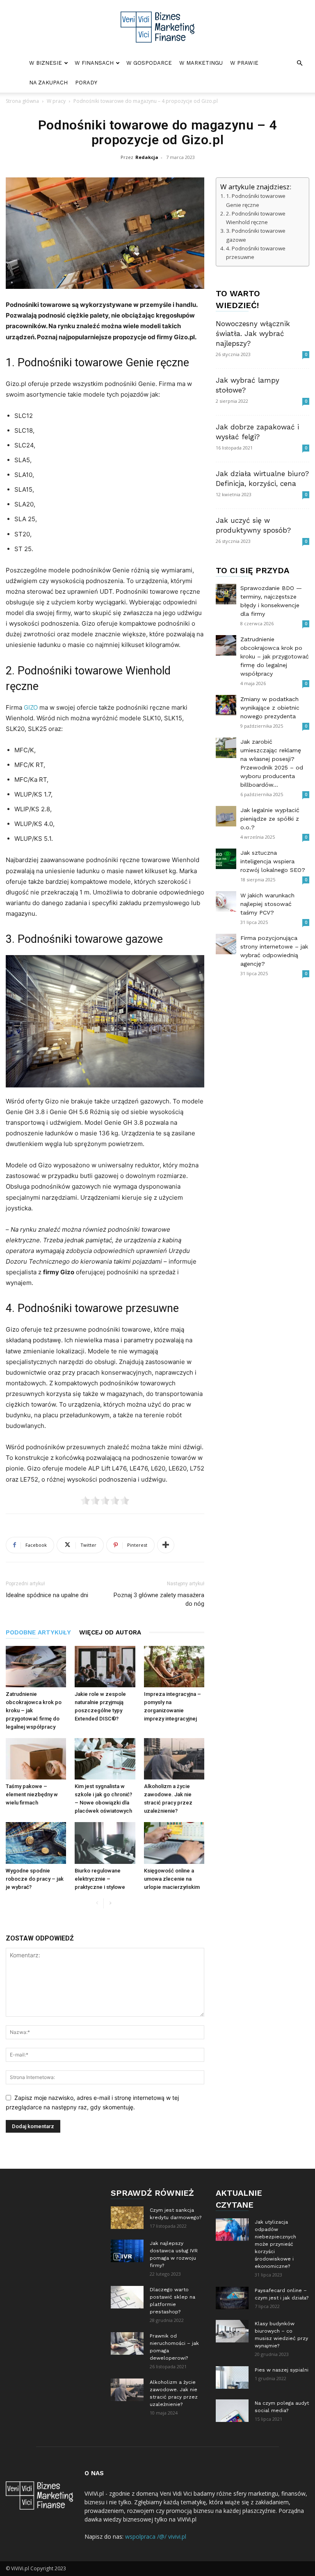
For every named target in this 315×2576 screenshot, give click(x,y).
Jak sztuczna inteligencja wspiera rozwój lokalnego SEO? (273, 861)
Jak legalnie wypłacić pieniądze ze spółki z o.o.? (270, 819)
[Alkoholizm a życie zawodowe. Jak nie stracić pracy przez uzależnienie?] (174, 1759)
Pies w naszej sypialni (282, 2370)
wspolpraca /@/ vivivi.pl (156, 2536)
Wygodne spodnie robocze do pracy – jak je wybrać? (35, 1879)
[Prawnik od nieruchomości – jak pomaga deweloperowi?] (127, 2343)
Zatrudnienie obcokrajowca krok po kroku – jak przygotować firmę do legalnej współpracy (275, 656)
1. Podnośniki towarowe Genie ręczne (256, 200)
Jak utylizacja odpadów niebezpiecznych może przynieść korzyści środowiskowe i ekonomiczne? (275, 2244)
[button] (299, 63)
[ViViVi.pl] (157, 27)
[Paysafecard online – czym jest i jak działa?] (232, 2298)
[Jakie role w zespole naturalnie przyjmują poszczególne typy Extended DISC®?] (105, 1667)
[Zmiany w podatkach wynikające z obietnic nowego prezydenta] (226, 705)
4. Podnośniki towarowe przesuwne (256, 253)
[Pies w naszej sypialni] (232, 2377)
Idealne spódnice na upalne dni (47, 1595)
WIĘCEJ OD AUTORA (110, 1632)
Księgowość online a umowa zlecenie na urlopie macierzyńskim (172, 1879)
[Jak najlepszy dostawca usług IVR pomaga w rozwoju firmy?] (127, 2251)
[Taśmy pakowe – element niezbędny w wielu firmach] (36, 1759)
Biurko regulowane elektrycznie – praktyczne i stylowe (100, 1879)
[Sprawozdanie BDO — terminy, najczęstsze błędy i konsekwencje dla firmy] (226, 594)
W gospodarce (149, 63)
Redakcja (147, 157)
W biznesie (46, 63)
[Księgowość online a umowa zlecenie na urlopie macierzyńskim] (174, 1843)
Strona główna (22, 101)
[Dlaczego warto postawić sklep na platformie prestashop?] (127, 2297)
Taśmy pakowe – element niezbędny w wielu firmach (32, 1794)
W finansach (94, 63)
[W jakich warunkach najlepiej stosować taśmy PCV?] (226, 901)
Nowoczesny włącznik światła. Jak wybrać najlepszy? (253, 334)
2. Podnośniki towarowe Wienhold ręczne (256, 218)
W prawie (244, 63)
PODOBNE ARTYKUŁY (38, 1632)
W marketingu (201, 63)
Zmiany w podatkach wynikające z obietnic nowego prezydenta (270, 708)
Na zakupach (48, 83)
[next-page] (110, 1903)
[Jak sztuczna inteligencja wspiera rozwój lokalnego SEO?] (226, 859)
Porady (86, 83)
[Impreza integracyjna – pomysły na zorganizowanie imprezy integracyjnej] (174, 1667)
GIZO (31, 707)
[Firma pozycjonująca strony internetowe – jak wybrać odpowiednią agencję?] (226, 944)
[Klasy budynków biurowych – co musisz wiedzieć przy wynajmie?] (232, 2331)
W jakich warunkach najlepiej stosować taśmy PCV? (267, 904)
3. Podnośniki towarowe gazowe (256, 235)
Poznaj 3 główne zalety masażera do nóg (159, 1599)
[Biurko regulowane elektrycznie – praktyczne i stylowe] (105, 1843)
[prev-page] (97, 1903)
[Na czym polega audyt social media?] (232, 2411)
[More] (166, 1545)
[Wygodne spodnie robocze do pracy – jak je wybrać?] (36, 1843)
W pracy (56, 101)
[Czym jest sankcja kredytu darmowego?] (127, 2218)
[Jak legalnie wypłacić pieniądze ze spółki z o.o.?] (226, 816)
